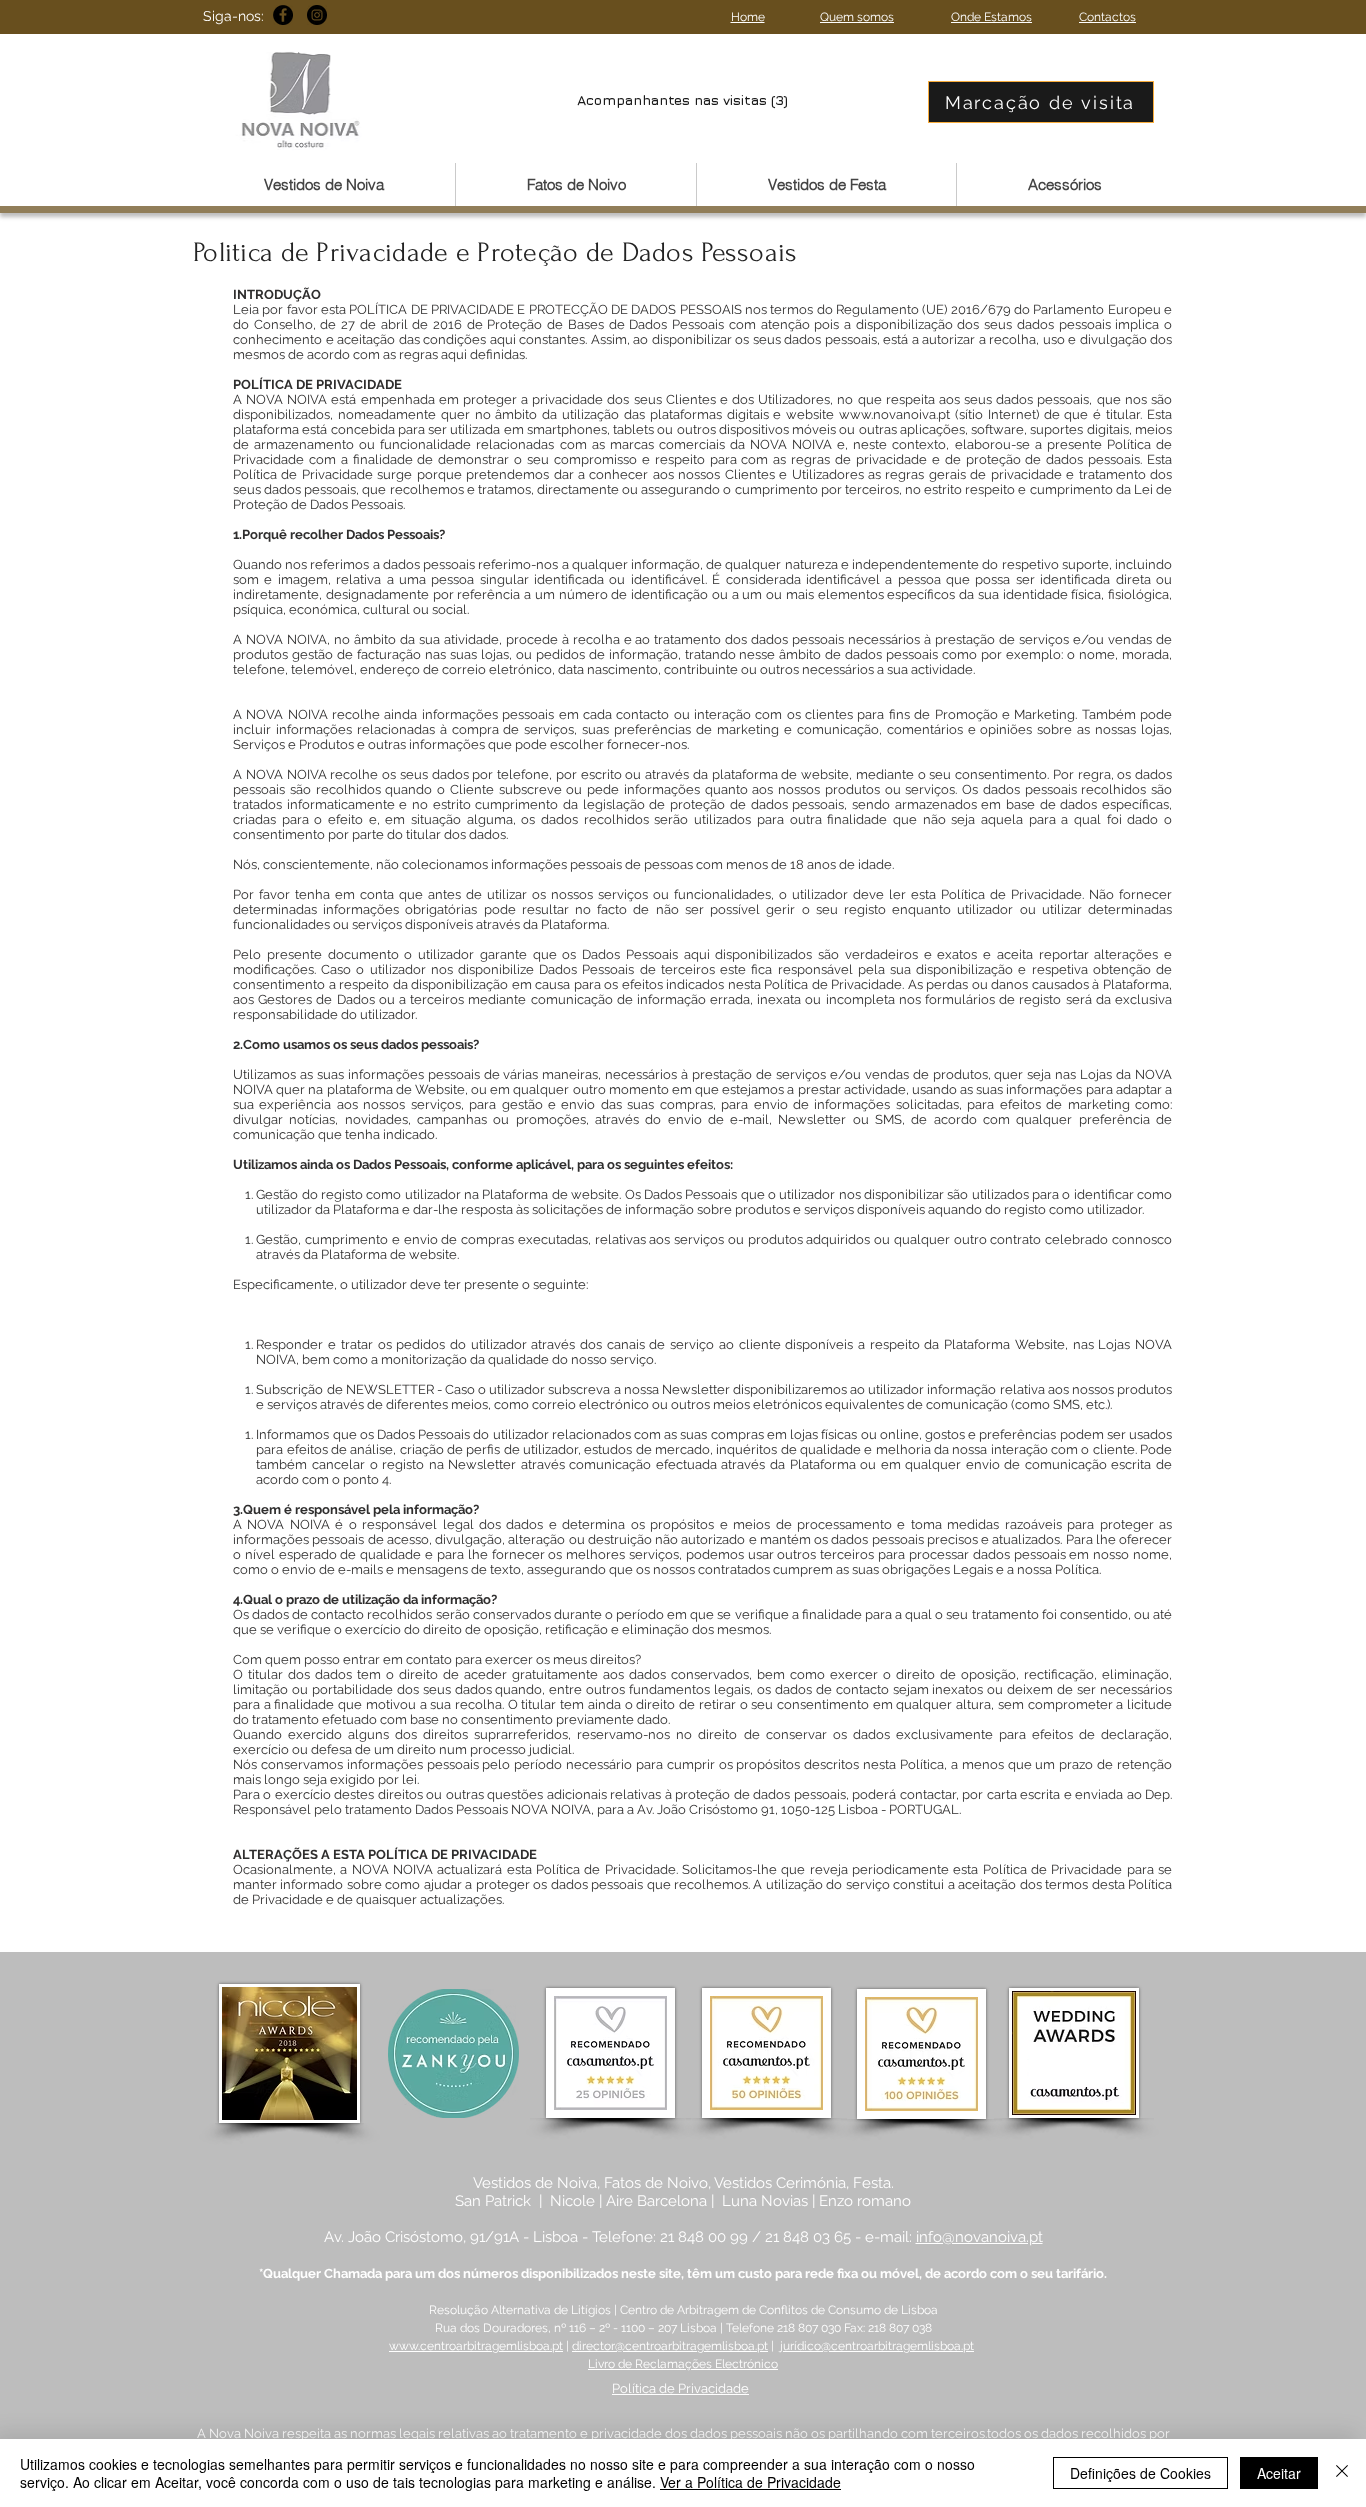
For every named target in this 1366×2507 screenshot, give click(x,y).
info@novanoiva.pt (979, 2237)
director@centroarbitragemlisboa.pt (670, 2346)
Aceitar (1279, 2473)
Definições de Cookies (1140, 2473)
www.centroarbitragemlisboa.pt (476, 2346)
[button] (324, 184)
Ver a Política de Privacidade (750, 2482)
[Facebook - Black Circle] (283, 15)
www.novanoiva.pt (894, 414)
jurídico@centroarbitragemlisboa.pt (877, 2346)
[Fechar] (1342, 2473)
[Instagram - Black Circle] (317, 15)
